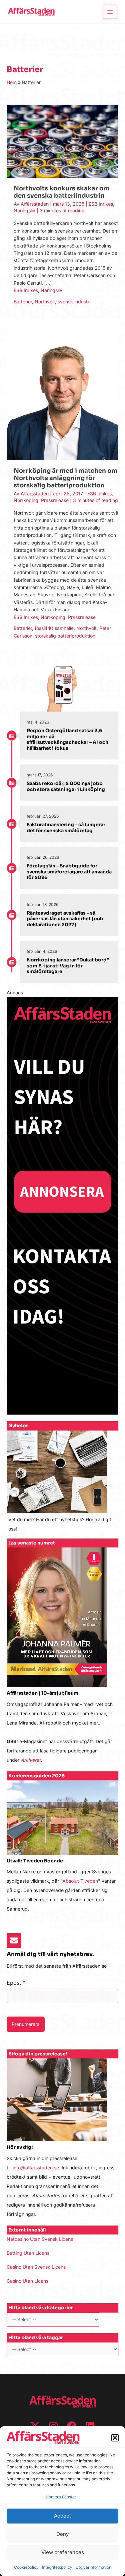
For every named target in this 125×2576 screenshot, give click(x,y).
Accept (62, 2516)
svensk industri (74, 301)
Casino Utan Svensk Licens (36, 2267)
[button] (115, 2438)
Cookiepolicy (26, 2567)
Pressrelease (55, 500)
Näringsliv (24, 210)
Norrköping (26, 500)
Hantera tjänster (61, 2497)
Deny (62, 2534)
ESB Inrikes (101, 204)
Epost (16, 1983)
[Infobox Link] (62, 1485)
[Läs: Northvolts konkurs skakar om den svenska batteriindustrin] (62, 141)
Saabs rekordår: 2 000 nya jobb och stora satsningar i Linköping (66, 786)
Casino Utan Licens (27, 2281)
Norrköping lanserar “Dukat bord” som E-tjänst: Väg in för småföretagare (68, 966)
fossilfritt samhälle (54, 628)
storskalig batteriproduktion (65, 636)
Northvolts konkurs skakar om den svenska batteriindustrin (61, 192)
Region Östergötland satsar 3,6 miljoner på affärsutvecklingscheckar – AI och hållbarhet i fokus (67, 739)
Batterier (23, 301)
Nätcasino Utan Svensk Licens (40, 2239)
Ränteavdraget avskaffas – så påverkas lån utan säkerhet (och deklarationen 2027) (65, 919)
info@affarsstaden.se (36, 2168)
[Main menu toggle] (110, 12)
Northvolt (45, 301)
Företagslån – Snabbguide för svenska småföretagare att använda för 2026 (69, 872)
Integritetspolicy (57, 2567)
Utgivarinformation (93, 2567)
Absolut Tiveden (80, 1881)
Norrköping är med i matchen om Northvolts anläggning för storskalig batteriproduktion (65, 478)
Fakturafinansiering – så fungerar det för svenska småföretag (66, 828)
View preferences (63, 2552)
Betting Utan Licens (28, 2253)
